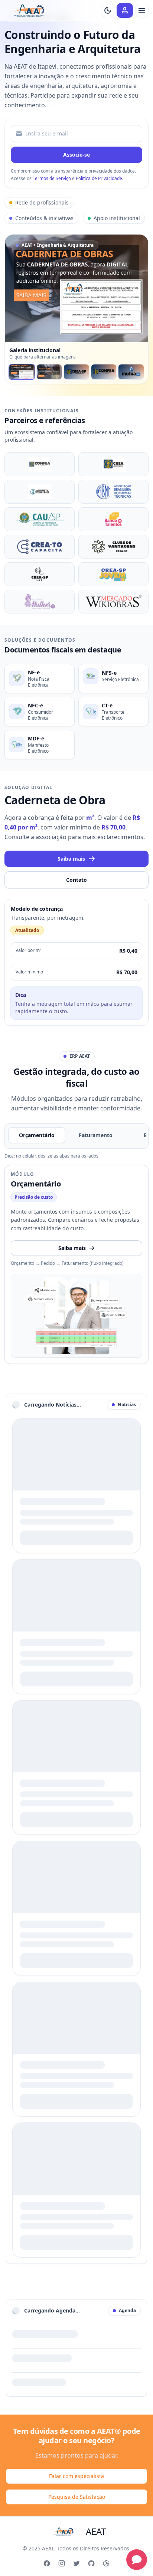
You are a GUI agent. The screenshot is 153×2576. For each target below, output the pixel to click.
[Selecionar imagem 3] (76, 372)
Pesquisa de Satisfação (77, 2497)
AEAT (96, 2531)
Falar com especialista (76, 2476)
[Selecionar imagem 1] (22, 372)
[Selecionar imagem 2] (49, 372)
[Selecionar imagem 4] (104, 372)
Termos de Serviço (52, 178)
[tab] (37, 1135)
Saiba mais (71, 859)
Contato (76, 880)
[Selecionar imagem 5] (131, 372)
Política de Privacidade (99, 178)
